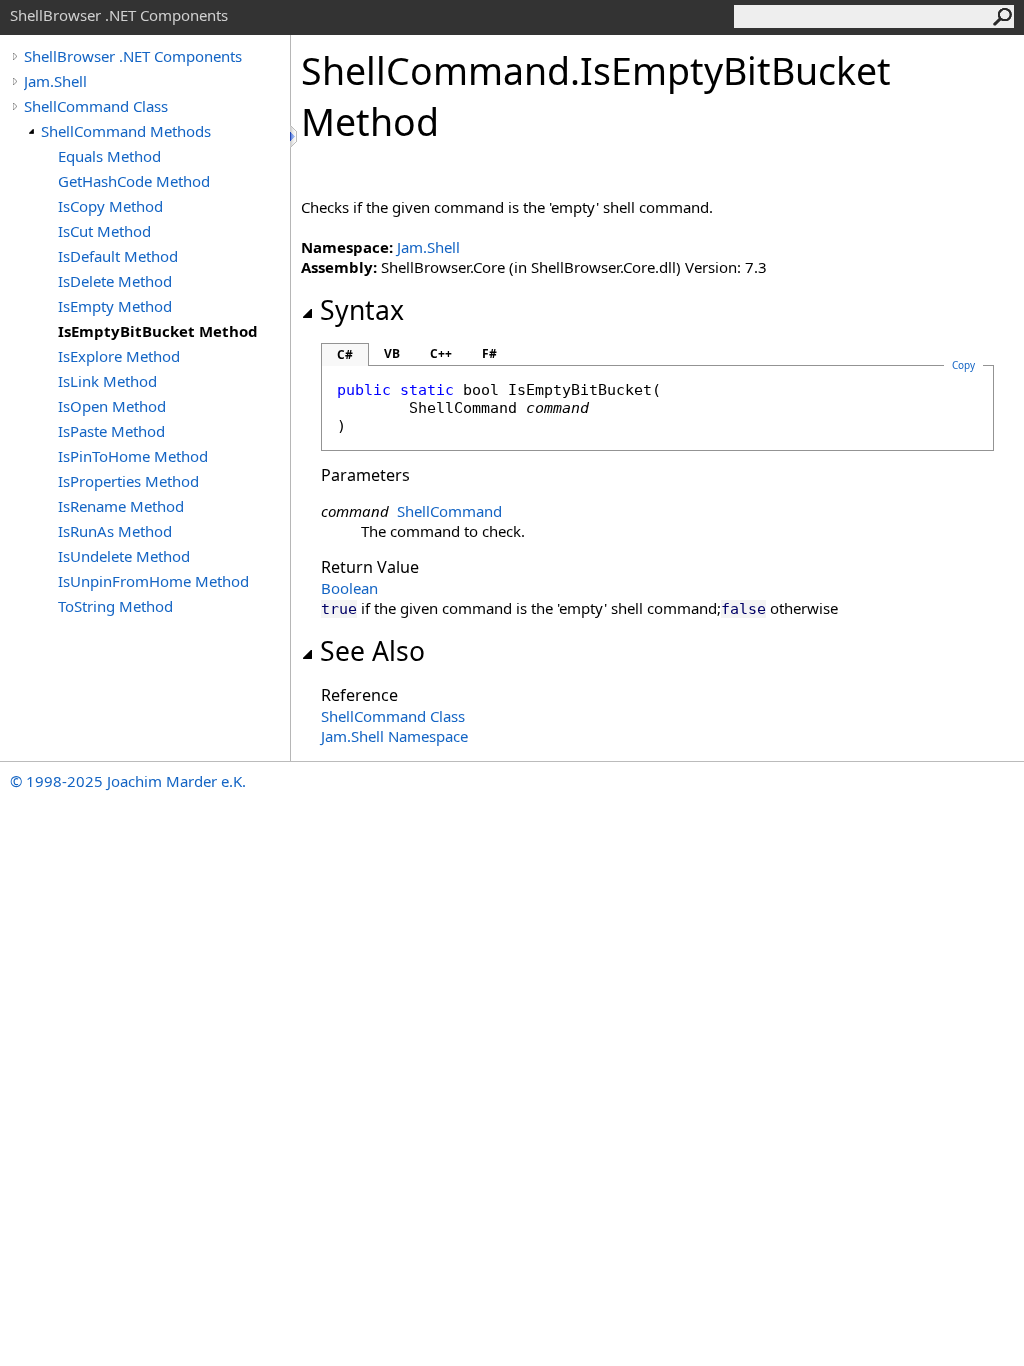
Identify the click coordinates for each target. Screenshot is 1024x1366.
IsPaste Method (111, 431)
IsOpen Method (112, 406)
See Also (372, 651)
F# (489, 353)
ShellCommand (449, 511)
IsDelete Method (115, 281)
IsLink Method (107, 381)
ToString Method (115, 606)
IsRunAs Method (115, 531)
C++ (441, 353)
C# (345, 354)
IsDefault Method (118, 256)
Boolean (349, 588)
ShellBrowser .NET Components (133, 56)
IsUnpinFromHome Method (153, 581)
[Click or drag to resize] (295, 136)
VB (392, 353)
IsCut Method (104, 231)
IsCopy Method (110, 206)
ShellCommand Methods (126, 131)
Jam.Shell (55, 81)
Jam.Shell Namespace (394, 736)
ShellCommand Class (96, 106)
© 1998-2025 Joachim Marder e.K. (128, 781)
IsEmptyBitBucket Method (158, 331)
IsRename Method (121, 506)
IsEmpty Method (115, 306)
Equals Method (109, 156)
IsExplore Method (119, 356)
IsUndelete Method (124, 556)
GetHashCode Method (134, 181)
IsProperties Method (128, 481)
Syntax (362, 310)
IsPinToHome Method (133, 456)
